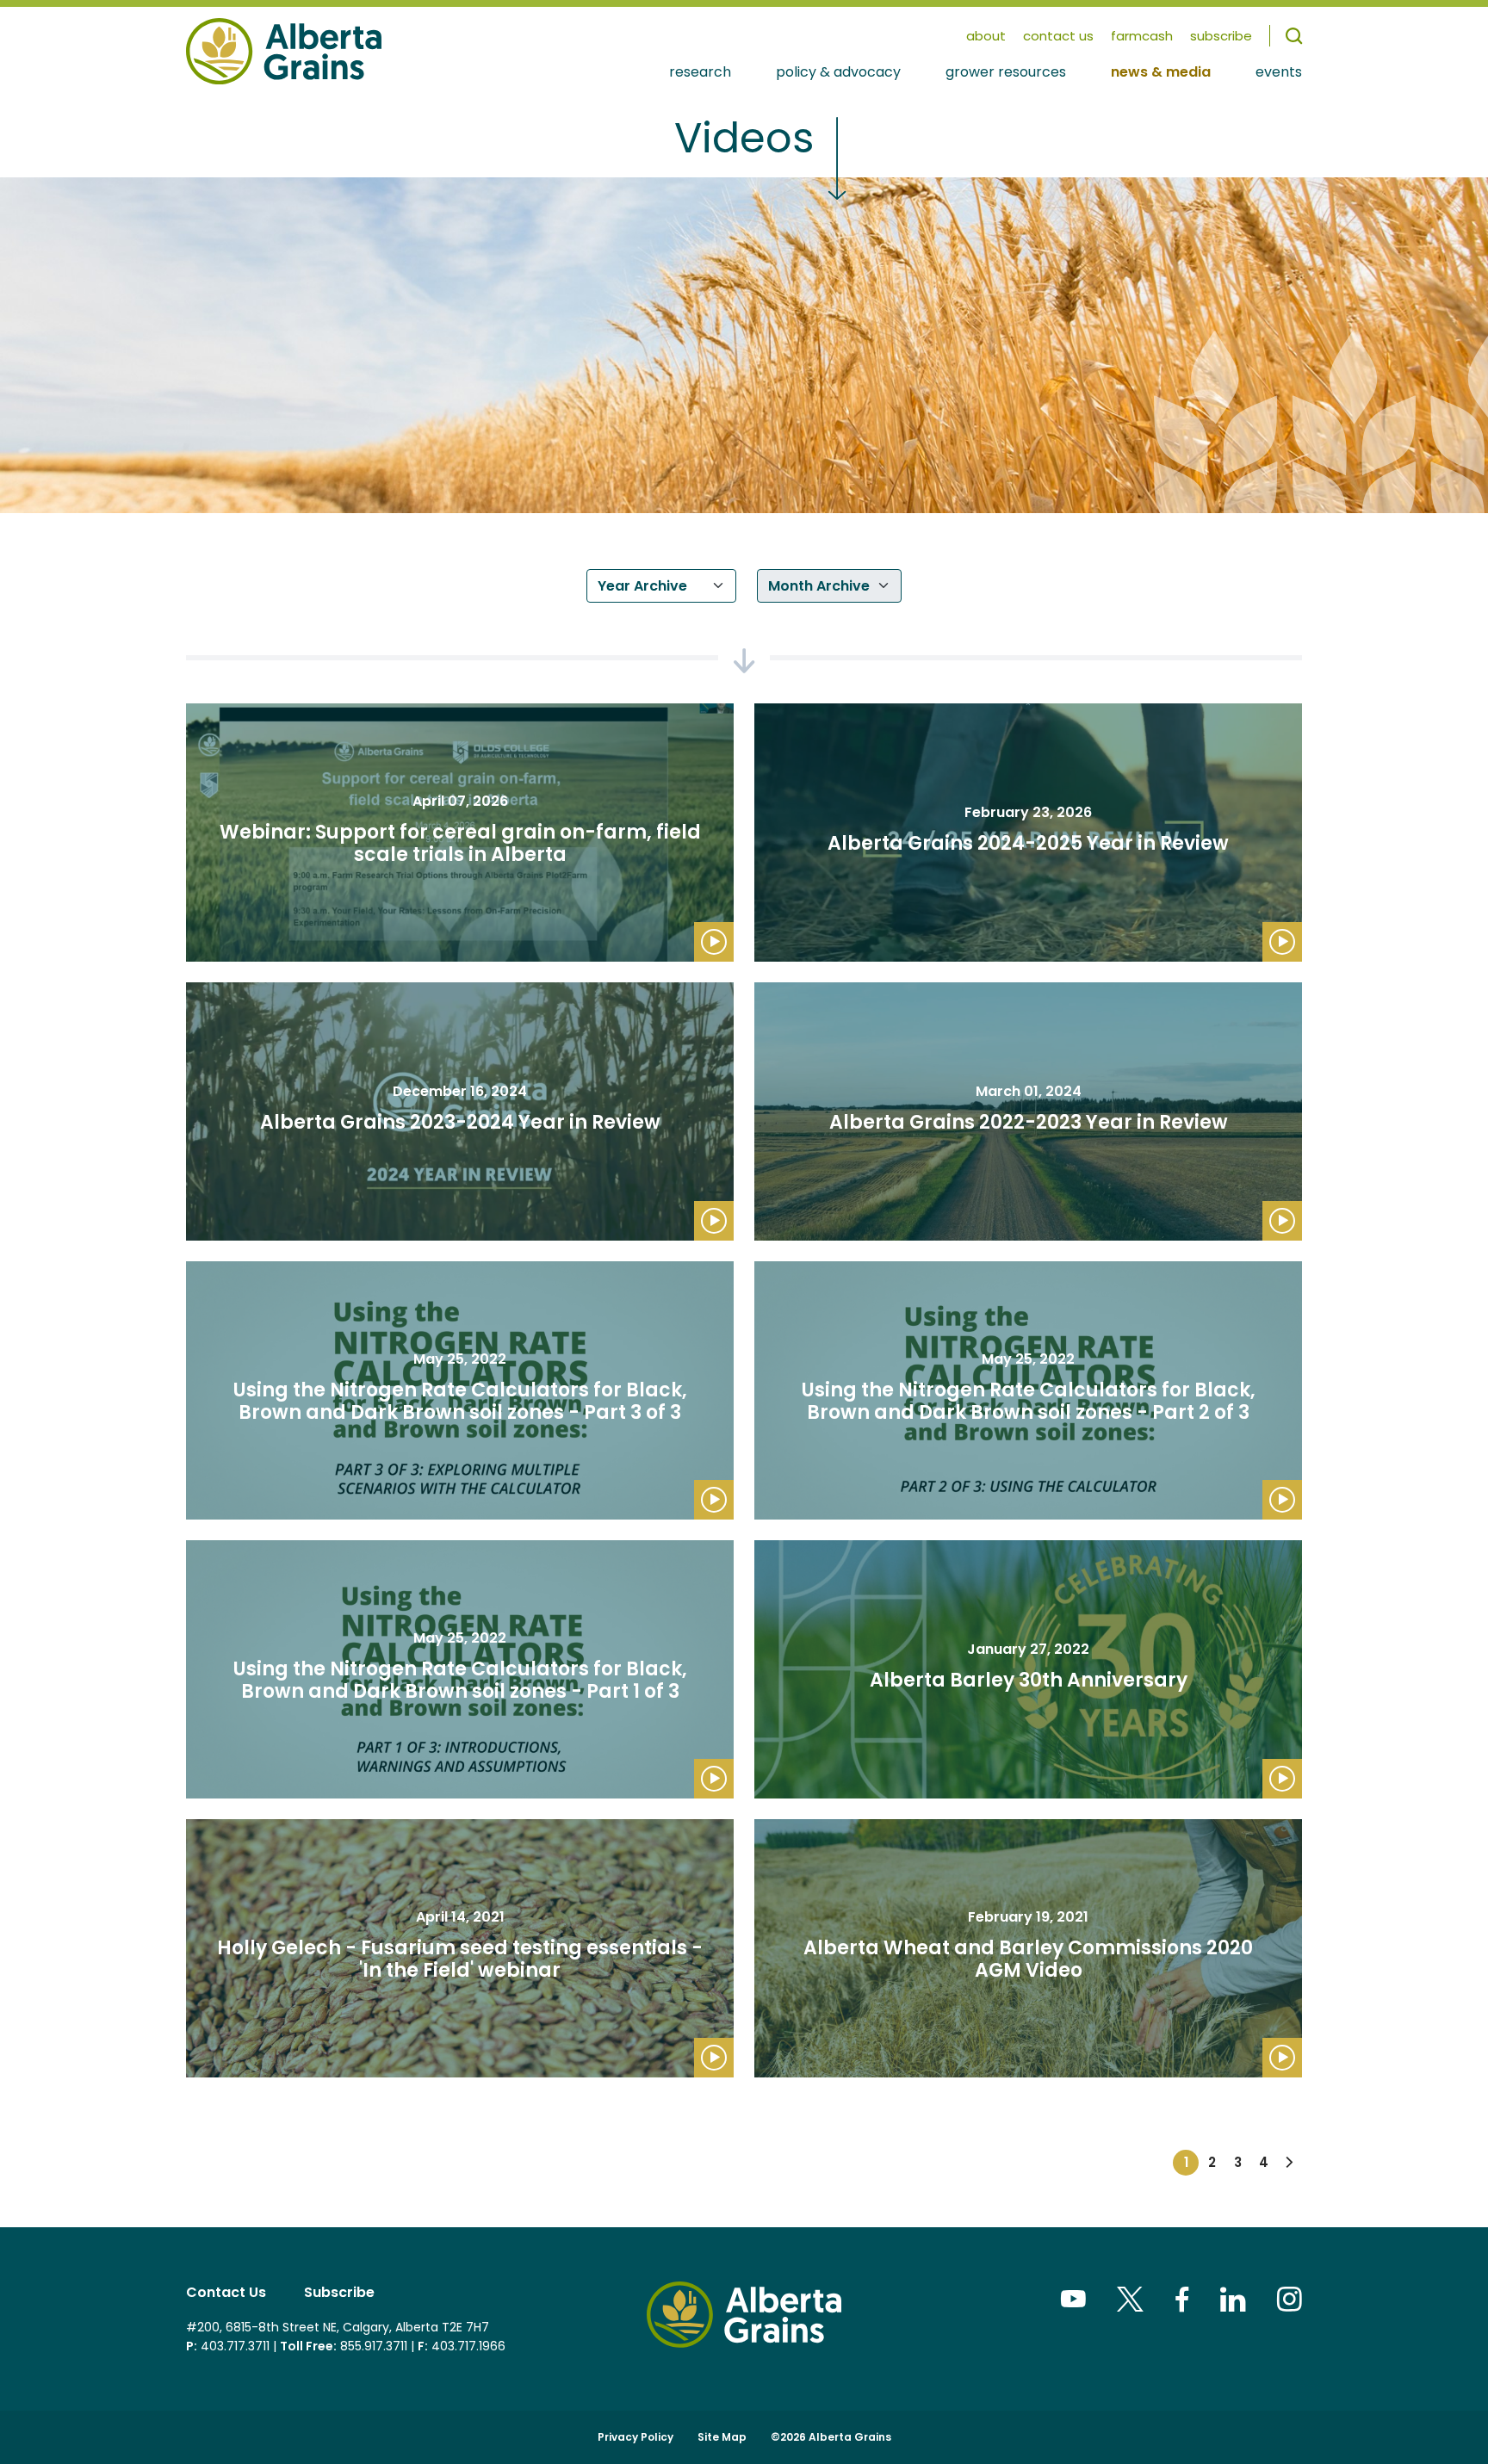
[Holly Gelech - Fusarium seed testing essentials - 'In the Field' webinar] (460, 1948)
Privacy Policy (635, 2437)
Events (1279, 73)
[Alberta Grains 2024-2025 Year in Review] (1028, 833)
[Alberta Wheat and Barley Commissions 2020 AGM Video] (1028, 1948)
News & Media (1161, 73)
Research (700, 73)
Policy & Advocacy (838, 73)
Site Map (722, 2437)
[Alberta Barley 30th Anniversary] (1028, 1669)
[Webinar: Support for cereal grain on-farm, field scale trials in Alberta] (460, 833)
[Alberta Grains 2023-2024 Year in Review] (460, 1111)
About (986, 36)
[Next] (1289, 2163)
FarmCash (1142, 36)
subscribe (1221, 36)
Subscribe (339, 2292)
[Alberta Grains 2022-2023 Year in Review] (1028, 1111)
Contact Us (1058, 36)
